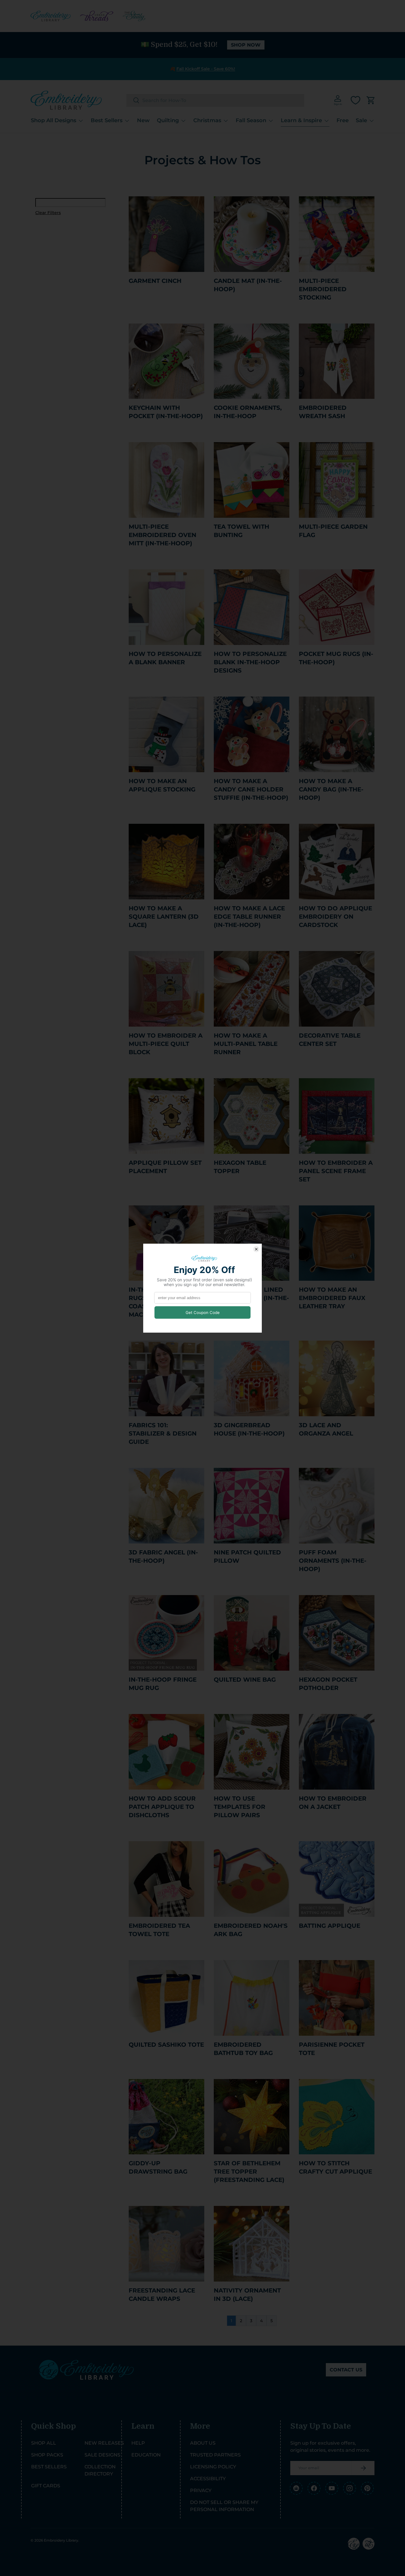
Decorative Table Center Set (330, 1040)
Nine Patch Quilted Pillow (247, 1557)
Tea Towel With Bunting (241, 531)
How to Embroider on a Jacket (333, 1803)
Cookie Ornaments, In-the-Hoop (248, 412)
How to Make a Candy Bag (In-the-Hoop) (331, 789)
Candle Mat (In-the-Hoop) (248, 285)
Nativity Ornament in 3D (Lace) (247, 2295)
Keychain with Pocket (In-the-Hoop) (166, 412)
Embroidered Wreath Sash (323, 412)
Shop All (44, 2443)
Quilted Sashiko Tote (166, 2045)
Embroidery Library (61, 2540)
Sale (361, 120)
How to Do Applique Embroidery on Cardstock (335, 917)
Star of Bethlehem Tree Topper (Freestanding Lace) (249, 2172)
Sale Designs (102, 2455)
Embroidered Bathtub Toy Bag (243, 2049)
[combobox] (215, 100)
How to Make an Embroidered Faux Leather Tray (332, 1298)
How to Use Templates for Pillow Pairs (240, 1807)
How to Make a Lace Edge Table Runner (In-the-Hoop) (249, 917)
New (143, 120)
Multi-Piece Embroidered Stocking (323, 289)
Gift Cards (46, 2486)
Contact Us (346, 2370)
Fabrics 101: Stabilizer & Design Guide (163, 1433)
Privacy (201, 2490)
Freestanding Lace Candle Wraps (162, 2295)
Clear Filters (48, 213)
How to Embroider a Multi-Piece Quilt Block (166, 1044)
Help (138, 2443)
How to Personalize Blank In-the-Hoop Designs (250, 662)
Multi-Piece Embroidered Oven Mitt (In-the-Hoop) (162, 535)
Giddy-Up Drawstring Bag (158, 2167)
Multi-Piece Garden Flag (333, 531)
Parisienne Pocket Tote (332, 2049)
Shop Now (246, 45)
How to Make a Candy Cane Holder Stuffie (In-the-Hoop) (251, 789)
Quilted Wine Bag (245, 1680)
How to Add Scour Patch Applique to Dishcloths (162, 1807)
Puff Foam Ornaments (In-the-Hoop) (333, 1561)
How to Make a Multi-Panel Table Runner (246, 1044)
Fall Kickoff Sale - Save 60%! (206, 69)
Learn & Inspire (301, 120)
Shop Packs (47, 2455)
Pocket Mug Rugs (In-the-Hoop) (336, 658)
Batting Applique (330, 1926)
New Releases (104, 2443)
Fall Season (251, 120)
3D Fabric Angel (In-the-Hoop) (163, 1557)
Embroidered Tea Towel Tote (159, 1930)
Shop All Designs (54, 120)
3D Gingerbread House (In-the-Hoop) (249, 1429)
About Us (203, 2443)
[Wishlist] (355, 100)
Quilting (168, 120)
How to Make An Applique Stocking (162, 785)
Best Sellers (107, 120)
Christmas (207, 120)
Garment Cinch (155, 281)
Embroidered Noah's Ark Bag (251, 1930)
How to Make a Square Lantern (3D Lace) (164, 917)
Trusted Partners (215, 2455)
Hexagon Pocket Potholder (328, 1684)
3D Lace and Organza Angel (326, 1429)
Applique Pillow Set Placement (165, 1167)
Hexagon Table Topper (240, 1167)
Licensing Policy (213, 2467)
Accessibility (208, 2479)
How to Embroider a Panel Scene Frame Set (336, 1171)
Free (343, 120)
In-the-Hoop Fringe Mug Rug (163, 1684)
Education (146, 2455)
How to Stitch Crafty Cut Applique (335, 2167)
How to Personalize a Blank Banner (165, 658)
